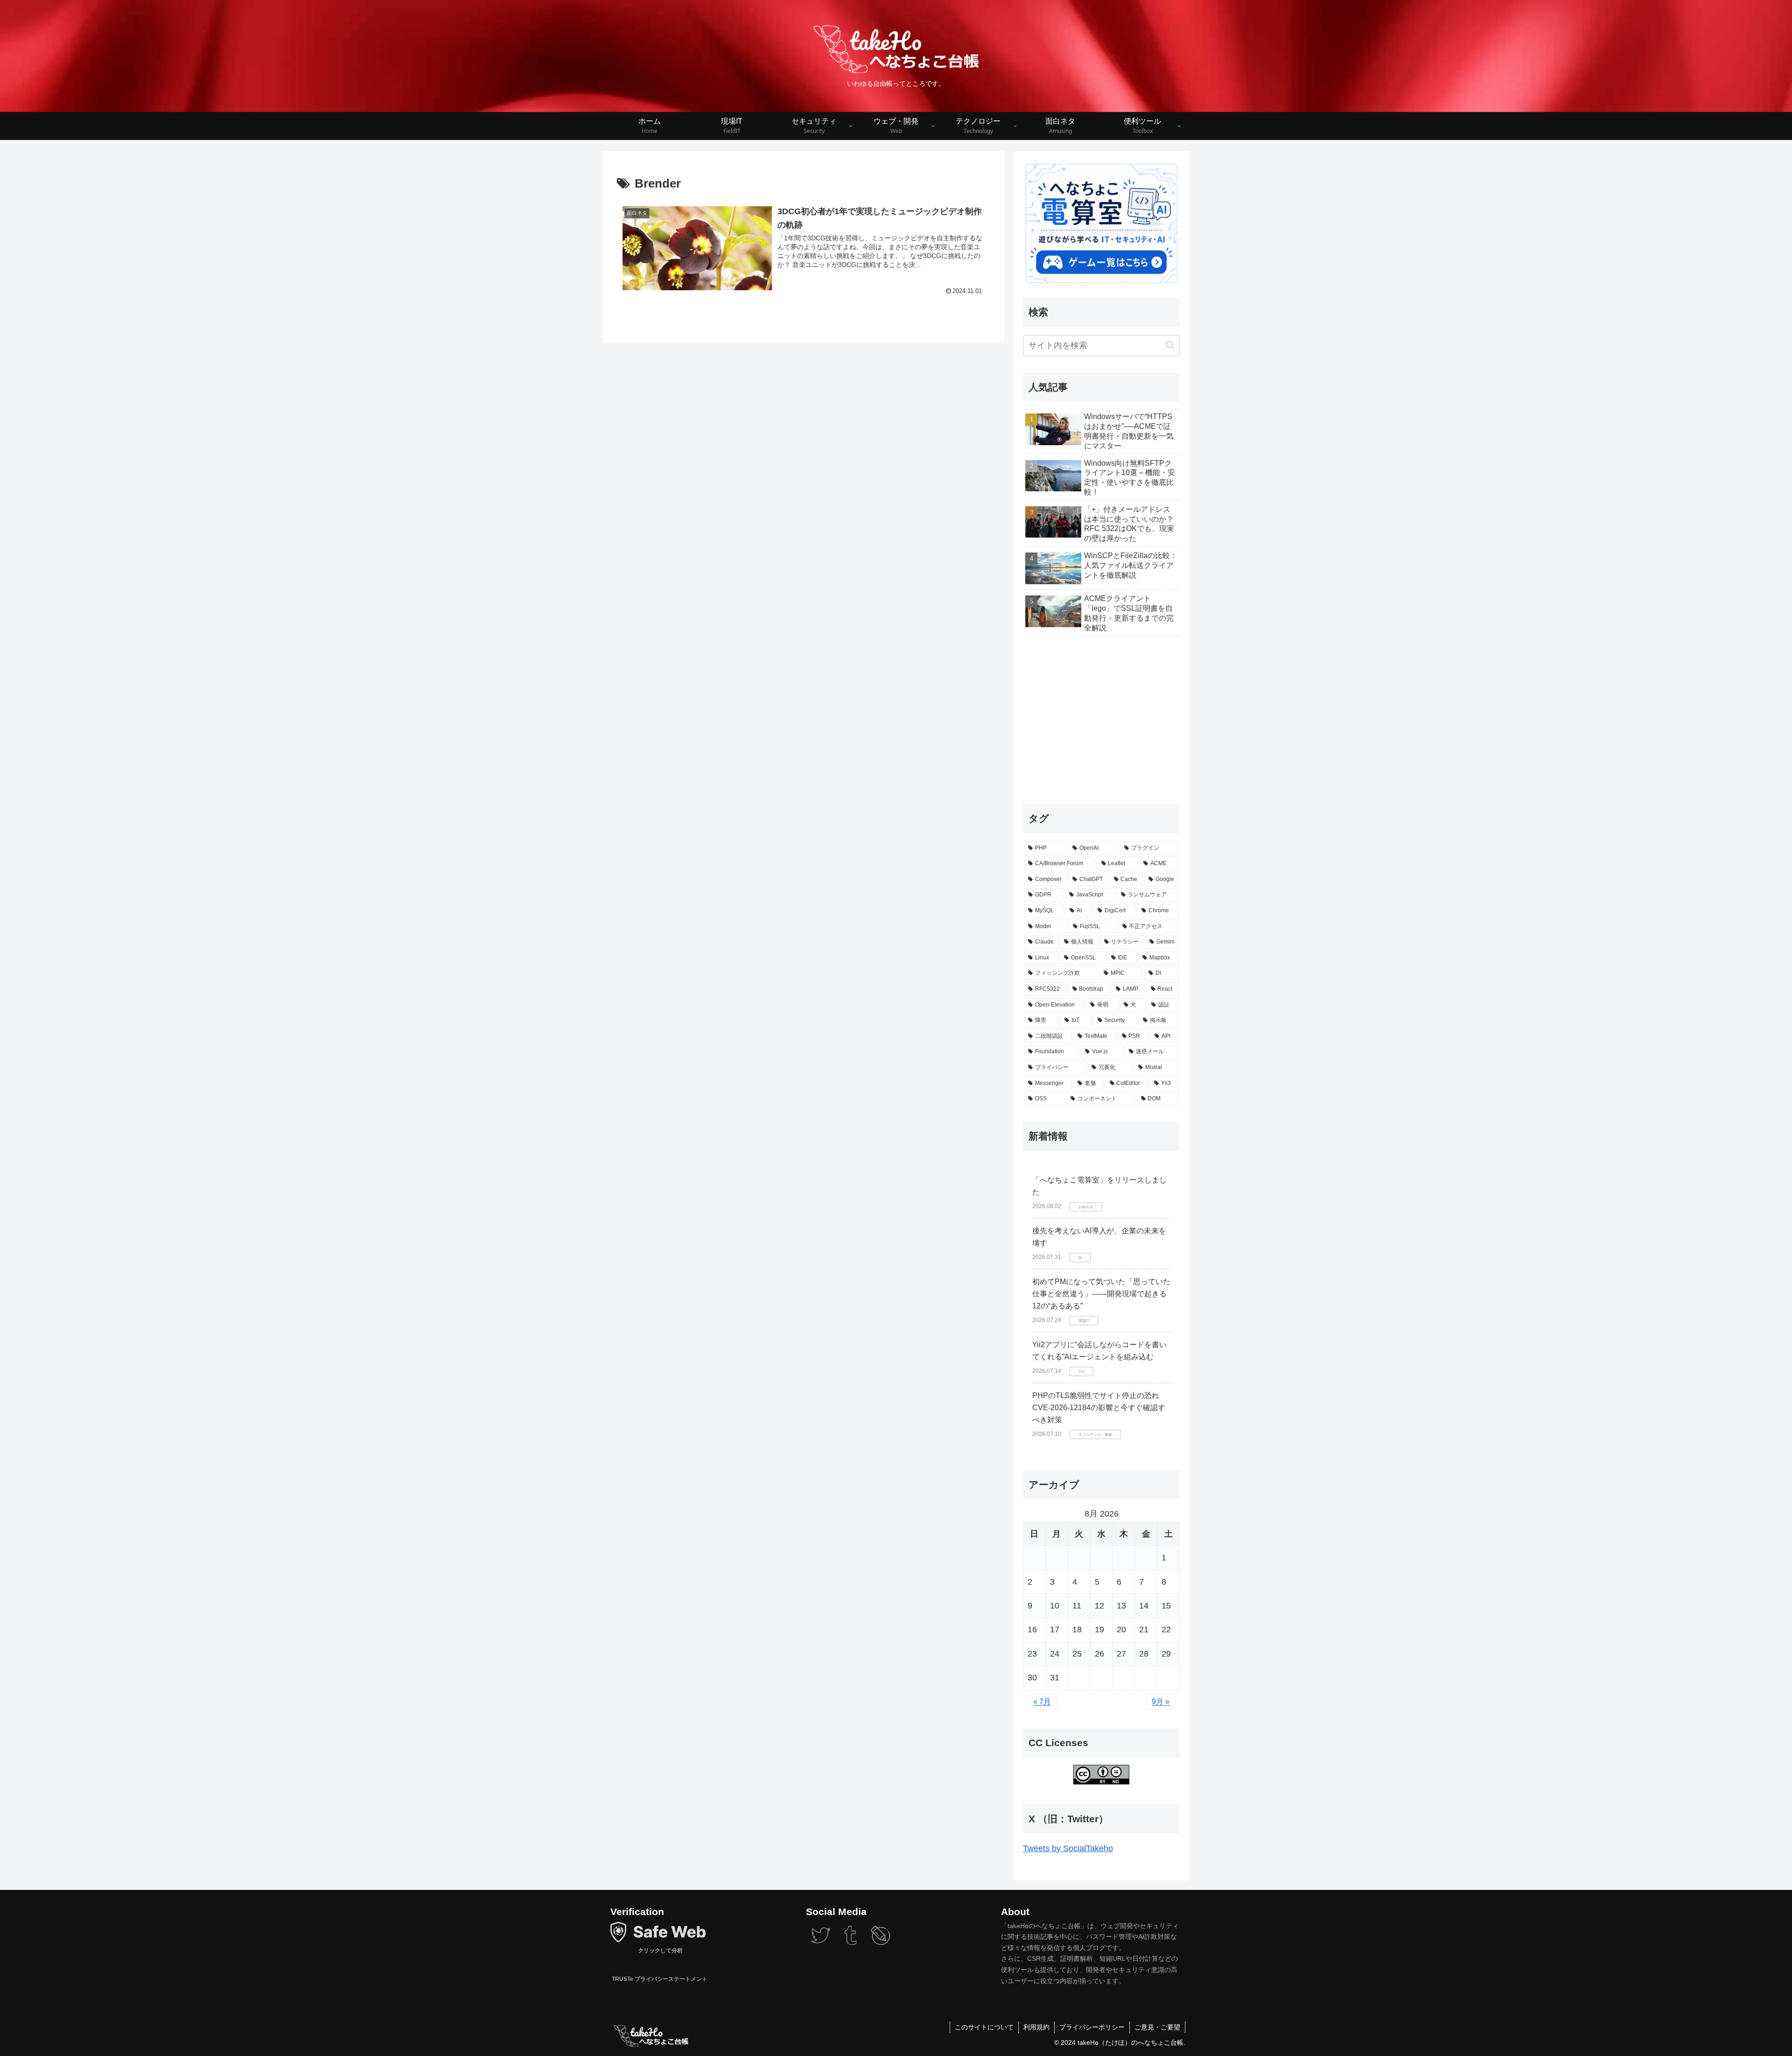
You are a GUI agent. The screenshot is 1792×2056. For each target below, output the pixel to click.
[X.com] (821, 1942)
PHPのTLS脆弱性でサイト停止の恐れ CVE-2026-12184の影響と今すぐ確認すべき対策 (1099, 1407)
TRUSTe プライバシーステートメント (659, 1979)
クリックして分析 (660, 1950)
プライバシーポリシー (1092, 2027)
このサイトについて (984, 2027)
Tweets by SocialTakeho (1068, 1848)
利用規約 (1036, 2027)
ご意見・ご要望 (1157, 2027)
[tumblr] (850, 1942)
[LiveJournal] (880, 1942)
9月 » (1161, 1702)
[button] (1170, 345)
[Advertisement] (1101, 719)
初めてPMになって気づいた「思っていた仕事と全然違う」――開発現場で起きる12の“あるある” (1101, 1294)
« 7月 (1042, 1702)
